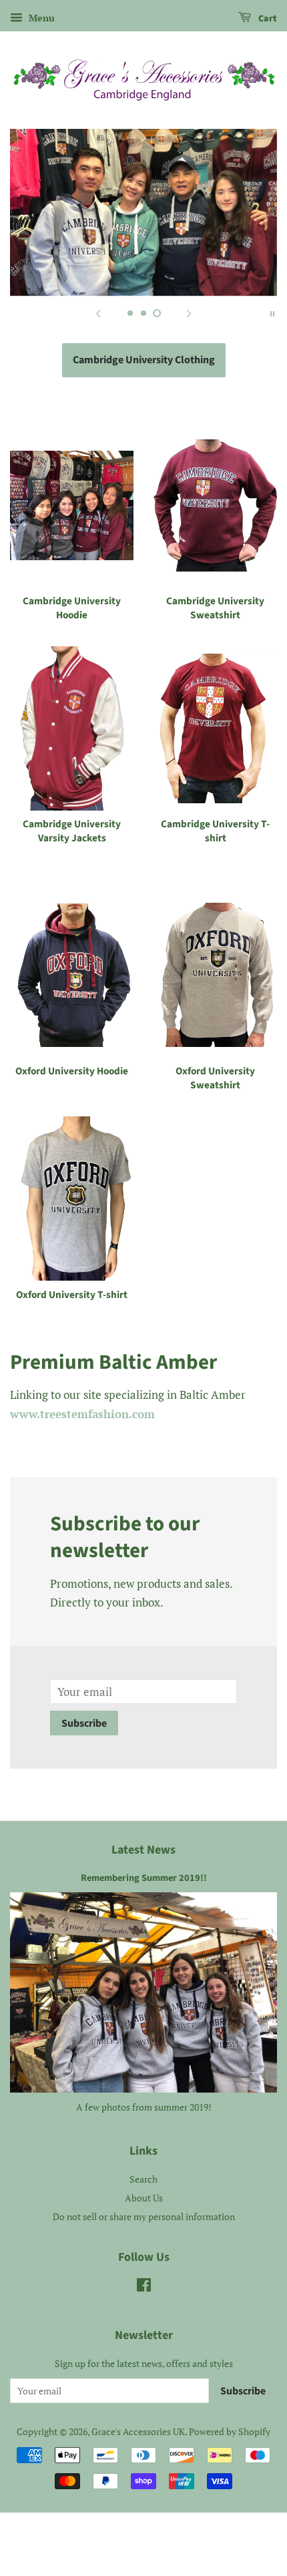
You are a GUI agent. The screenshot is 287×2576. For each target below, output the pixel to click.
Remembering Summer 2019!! (144, 1878)
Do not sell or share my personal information (144, 2216)
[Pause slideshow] (272, 312)
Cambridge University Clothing (144, 360)
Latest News (143, 1850)
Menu (40, 18)
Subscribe (84, 1723)
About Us (144, 2198)
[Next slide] (189, 312)
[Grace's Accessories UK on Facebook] (144, 2287)
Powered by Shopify (230, 2431)
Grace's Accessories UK (138, 2431)
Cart (267, 19)
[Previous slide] (98, 312)
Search (143, 2179)
